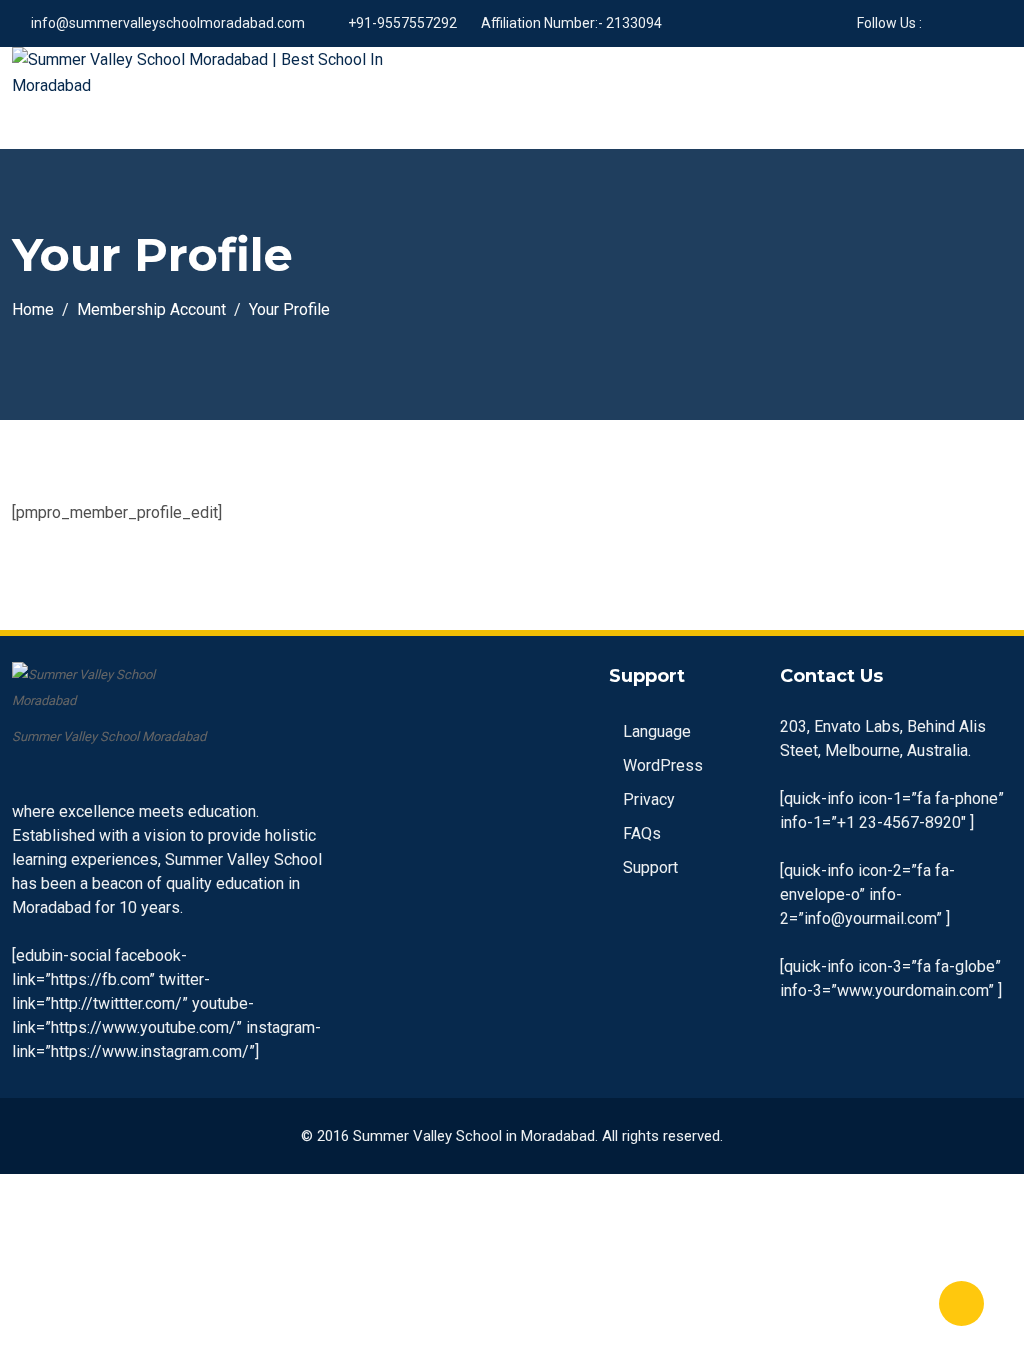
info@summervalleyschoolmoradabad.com (168, 23)
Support (650, 867)
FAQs (642, 833)
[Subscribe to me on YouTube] (961, 23)
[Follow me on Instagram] (986, 23)
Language (657, 731)
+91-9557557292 (402, 23)
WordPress (663, 765)
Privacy (649, 799)
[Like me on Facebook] (936, 23)
